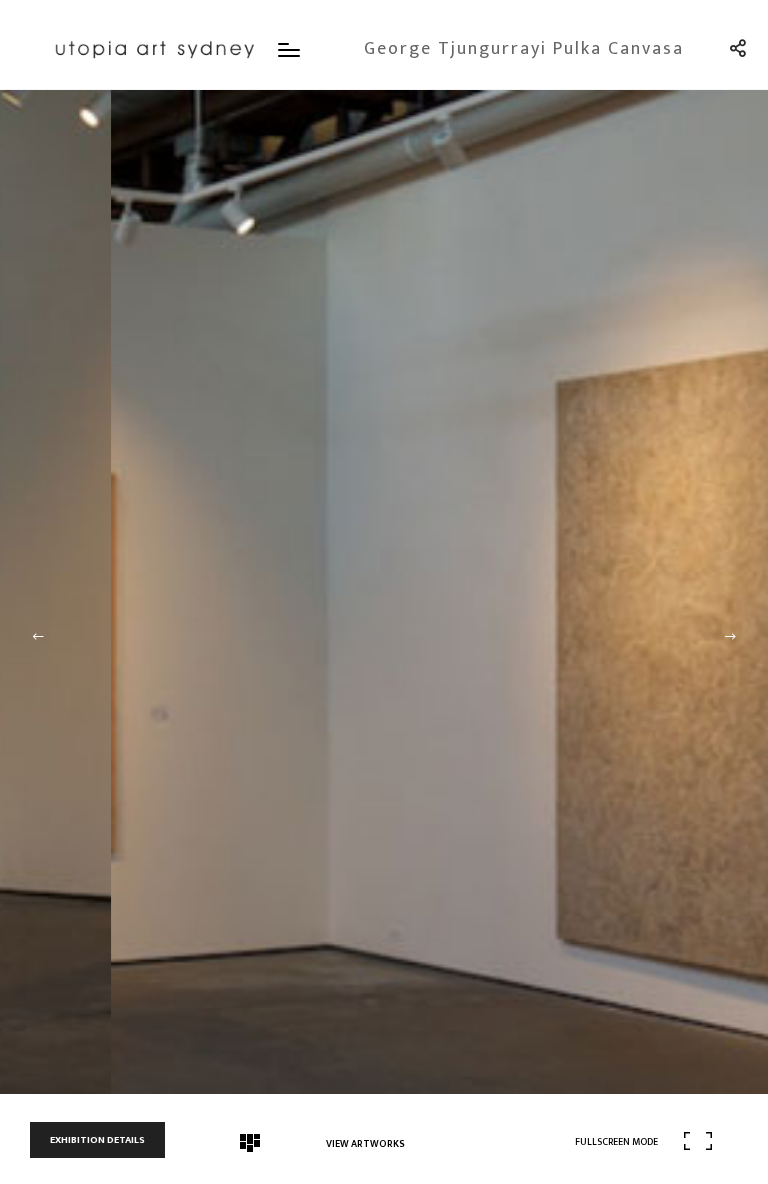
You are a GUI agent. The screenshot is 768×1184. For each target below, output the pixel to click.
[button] (38, 637)
